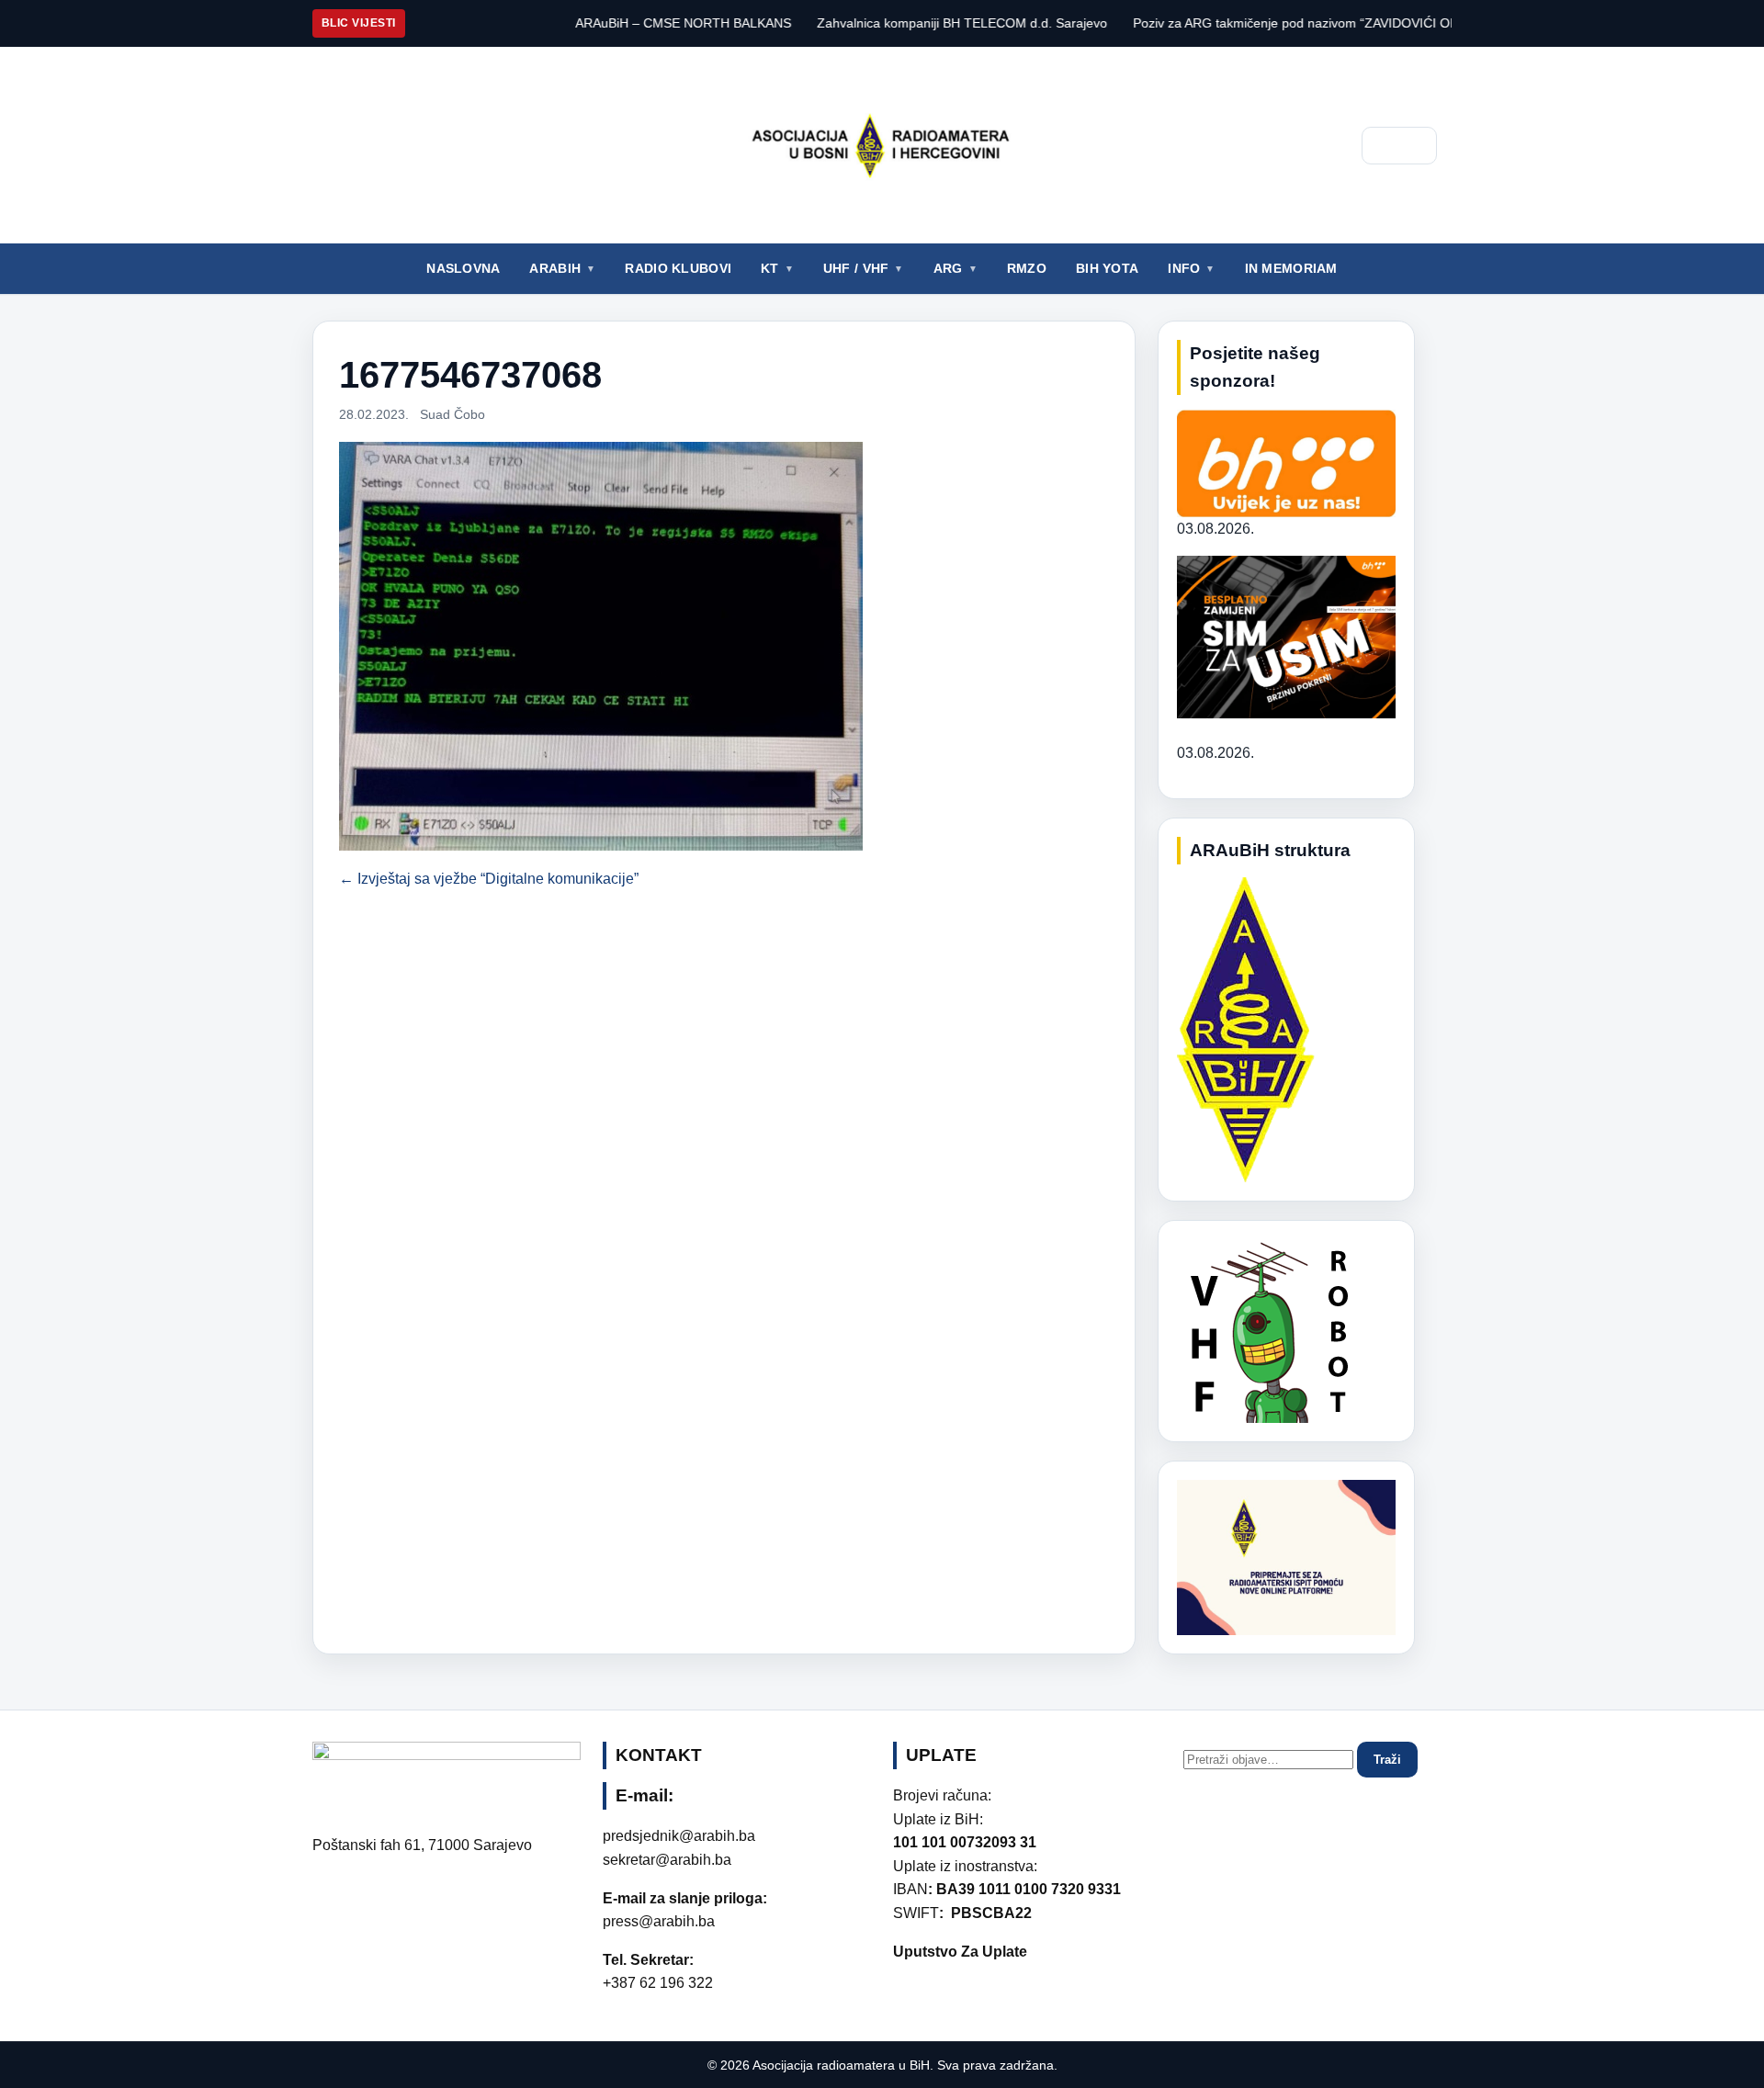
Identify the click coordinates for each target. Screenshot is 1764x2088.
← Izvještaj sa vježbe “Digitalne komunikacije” (489, 879)
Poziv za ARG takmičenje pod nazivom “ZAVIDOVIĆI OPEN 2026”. (1255, 23)
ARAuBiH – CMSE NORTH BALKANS (613, 23)
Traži (1387, 1760)
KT (770, 268)
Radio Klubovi (678, 268)
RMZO (1027, 268)
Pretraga (1399, 146)
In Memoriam (1291, 268)
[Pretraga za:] (1270, 1759)
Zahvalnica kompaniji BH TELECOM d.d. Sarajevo (892, 23)
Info (1184, 268)
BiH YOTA (1107, 268)
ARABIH (555, 268)
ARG (948, 268)
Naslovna (463, 268)
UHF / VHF (856, 268)
